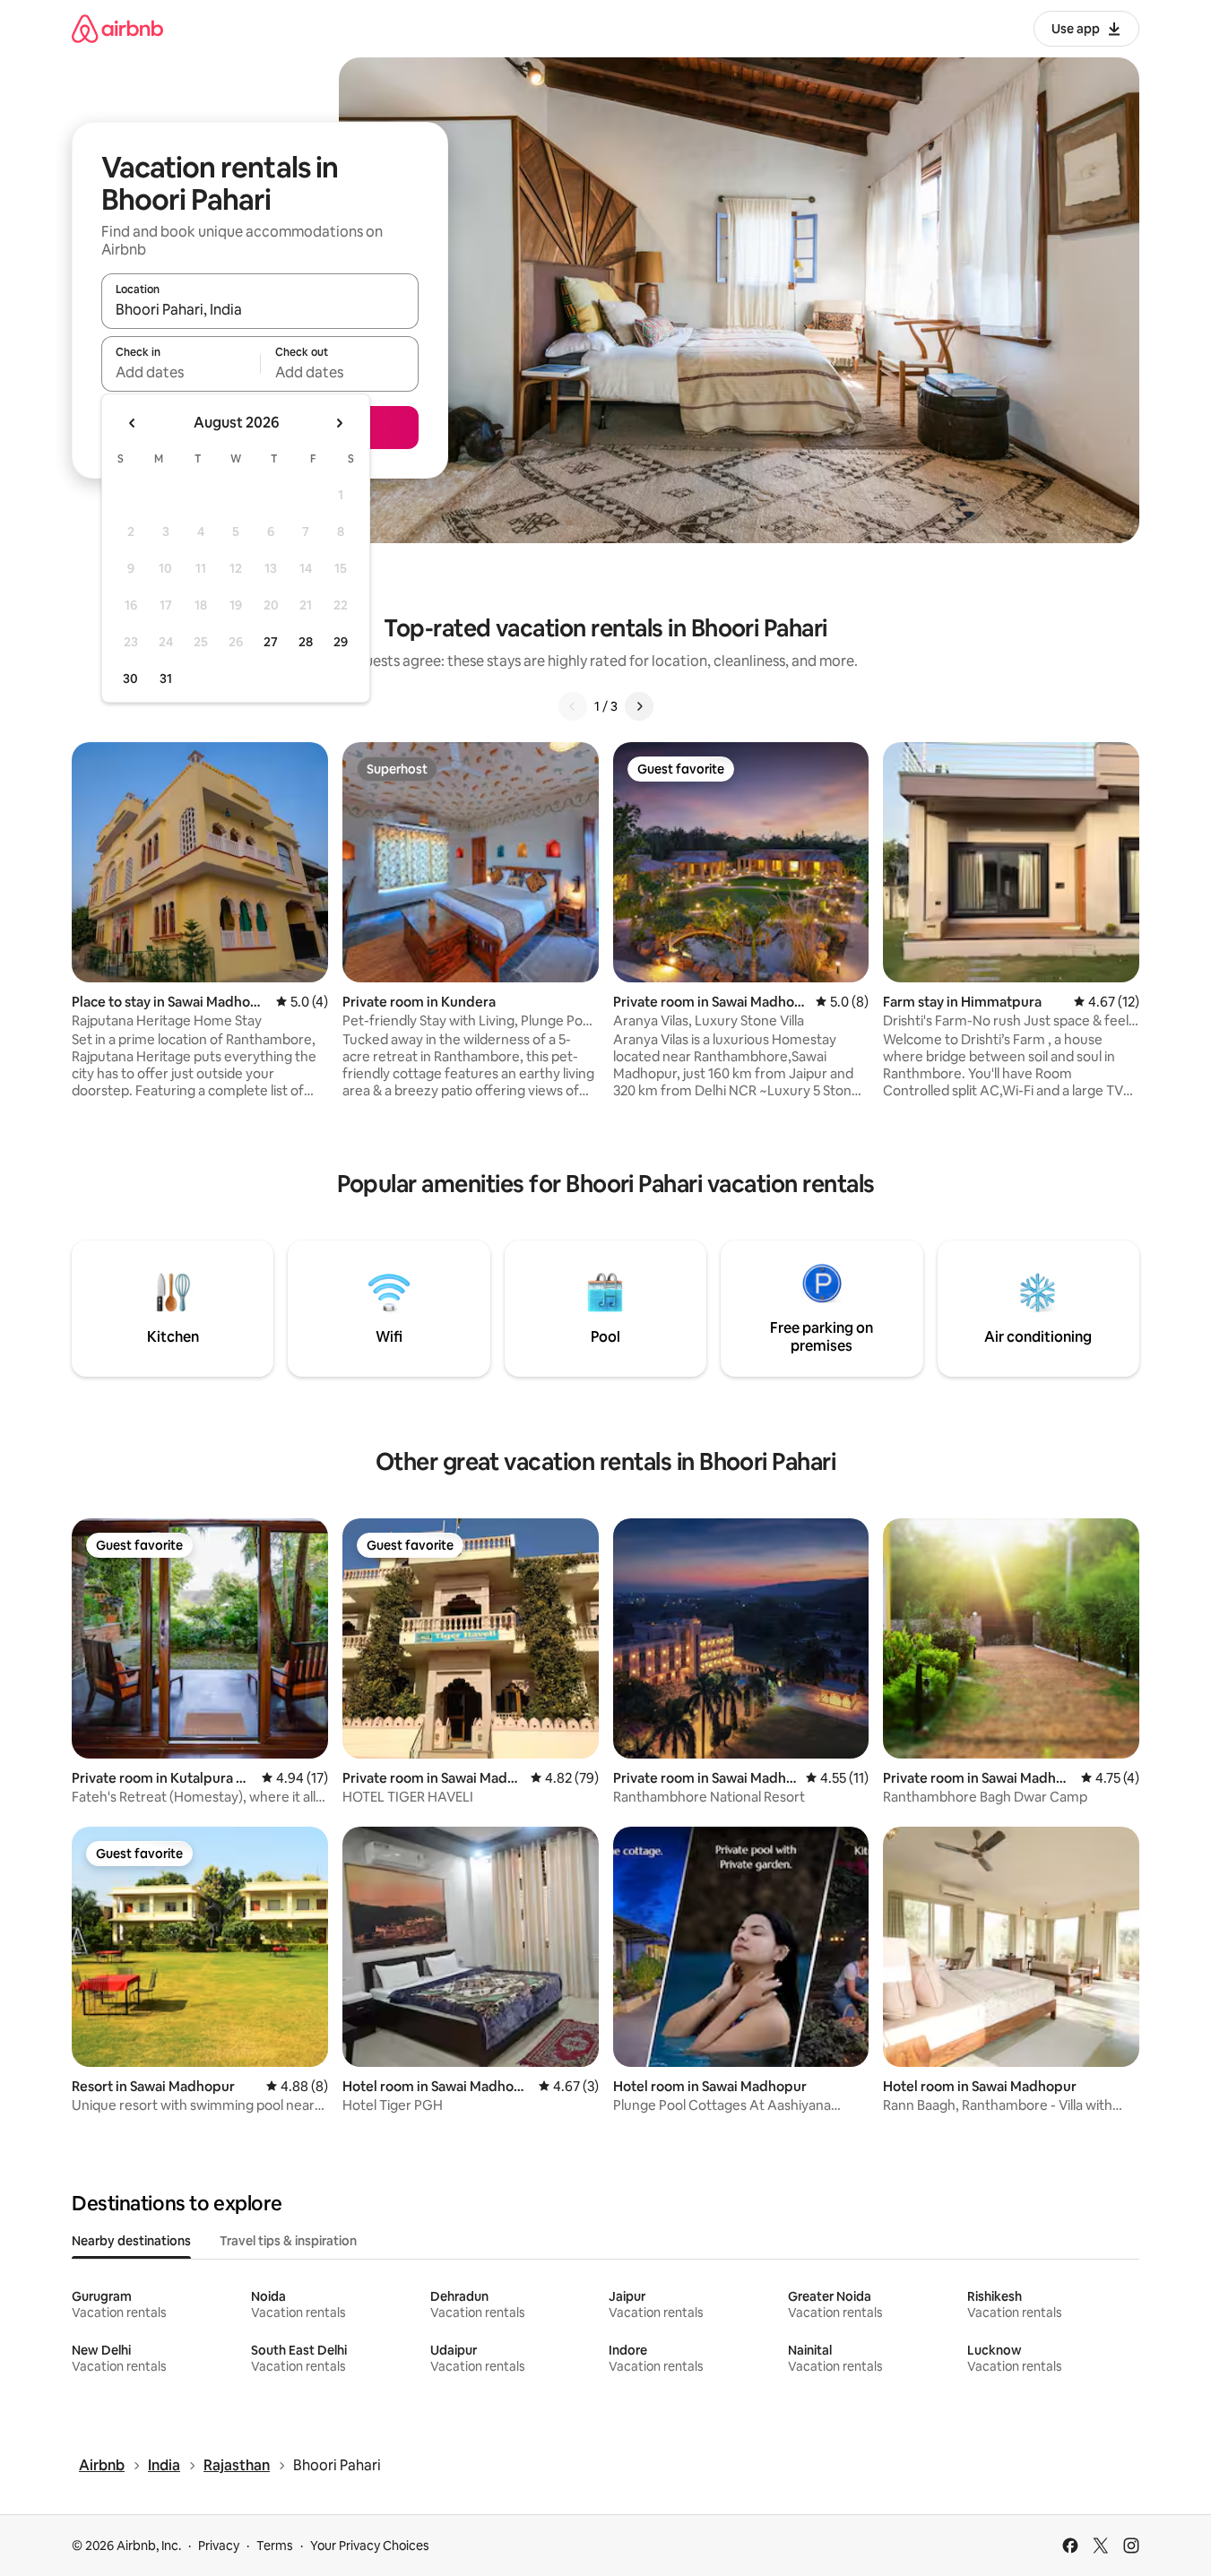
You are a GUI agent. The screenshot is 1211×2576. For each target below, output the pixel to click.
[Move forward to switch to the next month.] (339, 423)
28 (306, 642)
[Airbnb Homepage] (117, 28)
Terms (275, 2546)
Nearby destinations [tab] (131, 2241)
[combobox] (260, 309)
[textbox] (181, 372)
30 (130, 679)
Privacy (219, 2546)
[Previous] (573, 706)
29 (341, 642)
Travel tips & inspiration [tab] (288, 2241)
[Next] (639, 706)
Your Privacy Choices (370, 2546)
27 (271, 642)
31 (166, 679)
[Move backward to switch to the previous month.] (133, 423)
